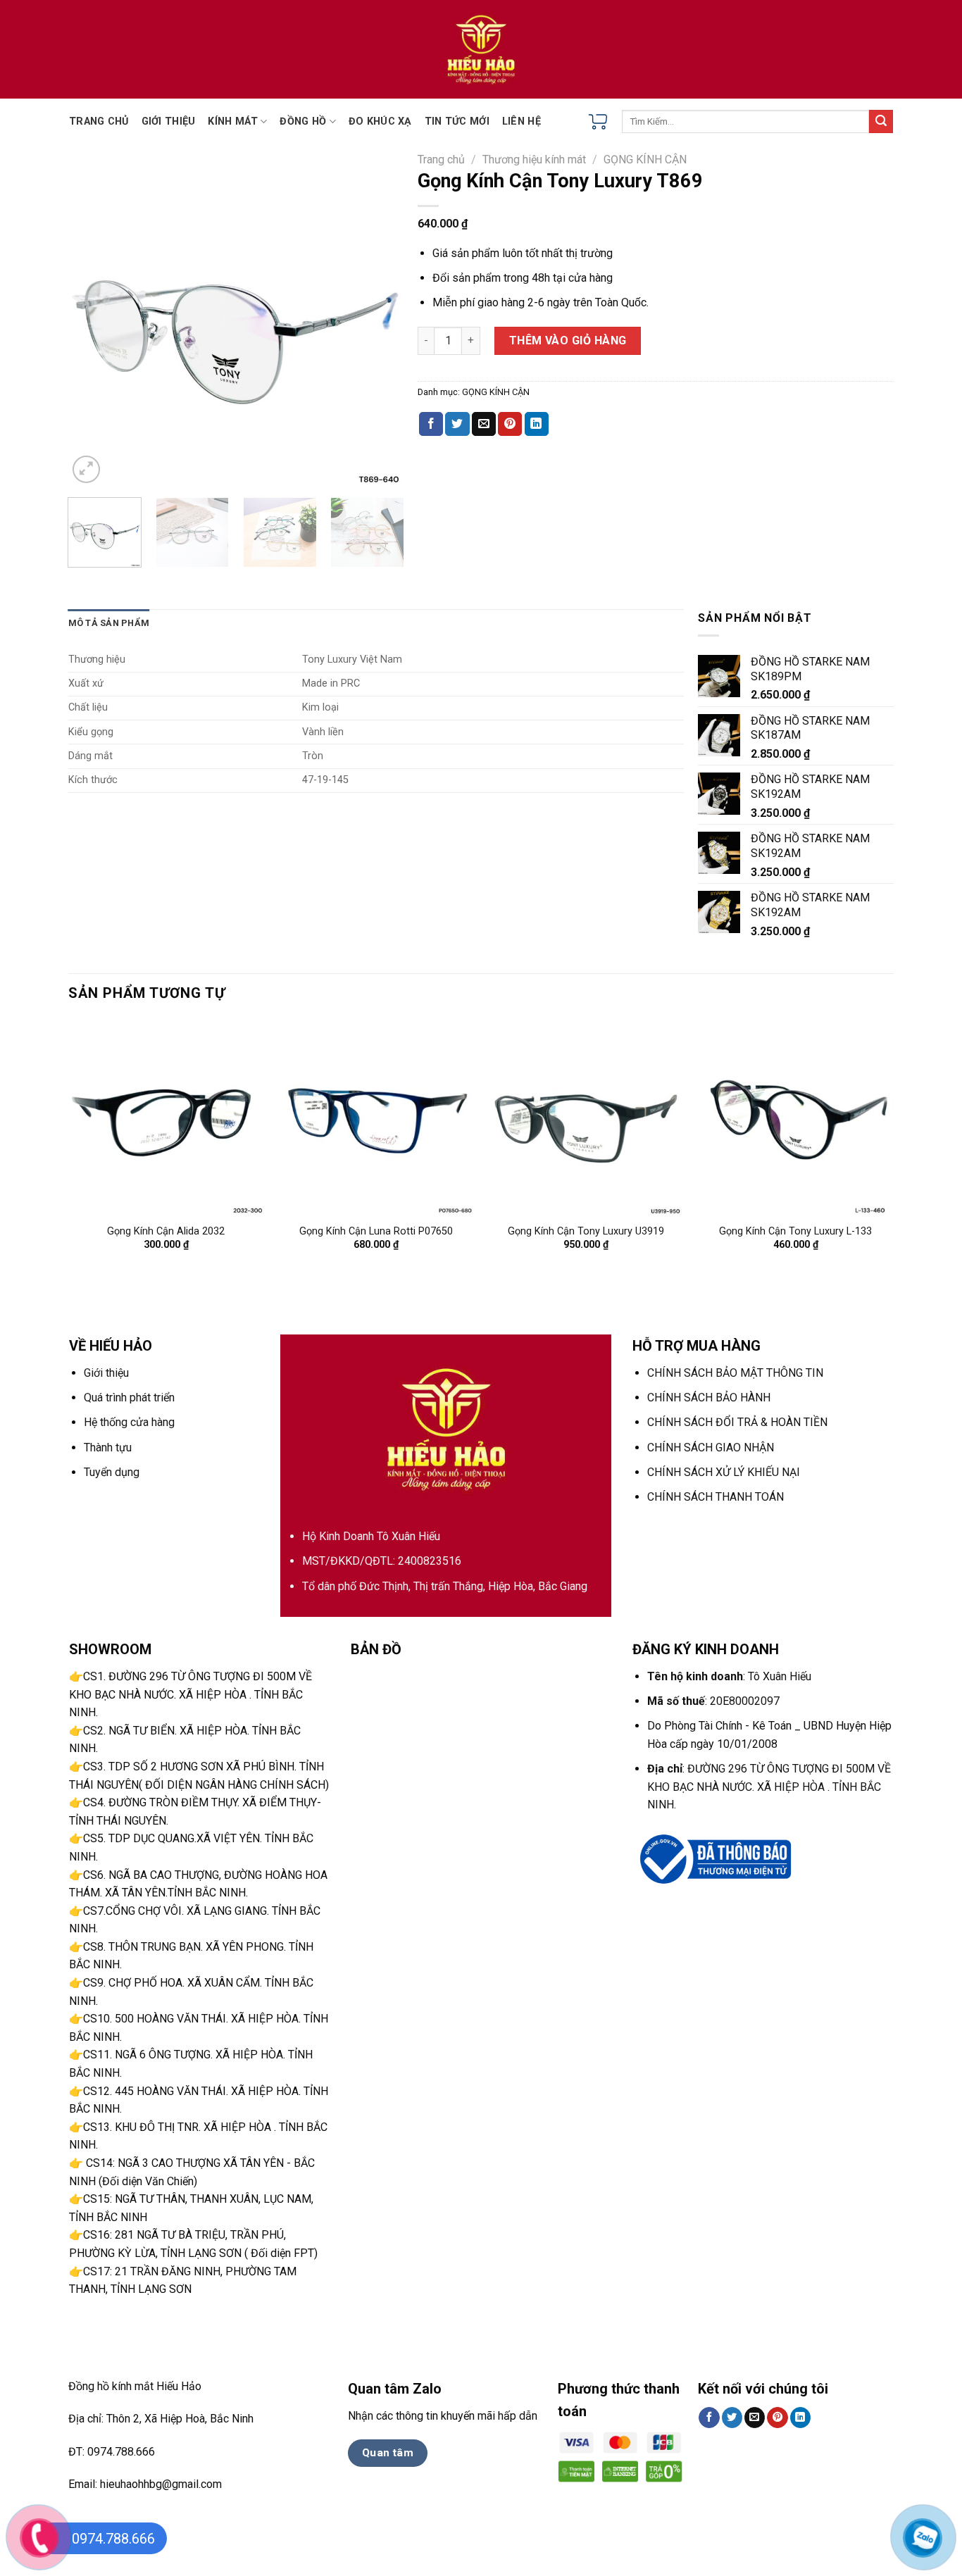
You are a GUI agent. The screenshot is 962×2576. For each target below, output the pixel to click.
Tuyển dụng (112, 1472)
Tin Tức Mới (457, 121)
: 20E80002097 (713, 1701)
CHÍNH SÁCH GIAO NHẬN (711, 1448)
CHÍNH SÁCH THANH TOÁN (716, 1497)
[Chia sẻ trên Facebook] (431, 424)
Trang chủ (441, 160)
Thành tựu (108, 1448)
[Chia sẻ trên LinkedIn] (537, 424)
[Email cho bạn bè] (484, 424)
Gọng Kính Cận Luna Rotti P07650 (376, 1231)
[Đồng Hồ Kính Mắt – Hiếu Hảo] (481, 49)
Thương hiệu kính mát (534, 160)
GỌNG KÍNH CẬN (645, 160)
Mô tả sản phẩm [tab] (109, 623)
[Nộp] (881, 122)
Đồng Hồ (303, 121)
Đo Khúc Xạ (380, 121)
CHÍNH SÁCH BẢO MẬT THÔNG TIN (735, 1373)
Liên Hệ (521, 121)
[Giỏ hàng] (598, 122)
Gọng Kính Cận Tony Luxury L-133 (795, 1231)
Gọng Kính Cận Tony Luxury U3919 (586, 1231)
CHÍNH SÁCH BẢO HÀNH (709, 1398)
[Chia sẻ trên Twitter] (457, 424)
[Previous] (92, 319)
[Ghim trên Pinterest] (510, 424)
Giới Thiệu (169, 121)
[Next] (380, 319)
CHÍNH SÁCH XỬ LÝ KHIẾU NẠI (724, 1472)
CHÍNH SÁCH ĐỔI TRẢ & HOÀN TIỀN (737, 1422)
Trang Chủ (99, 121)
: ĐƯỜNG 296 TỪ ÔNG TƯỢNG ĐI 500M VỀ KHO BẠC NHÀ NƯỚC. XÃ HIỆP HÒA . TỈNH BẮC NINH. (769, 1787)
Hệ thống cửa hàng (129, 1422)
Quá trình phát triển (129, 1398)
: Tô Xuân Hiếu (729, 1676)
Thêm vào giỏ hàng (568, 340)
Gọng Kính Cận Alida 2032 (166, 1231)
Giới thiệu (106, 1373)
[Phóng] (86, 469)
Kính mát (232, 121)
